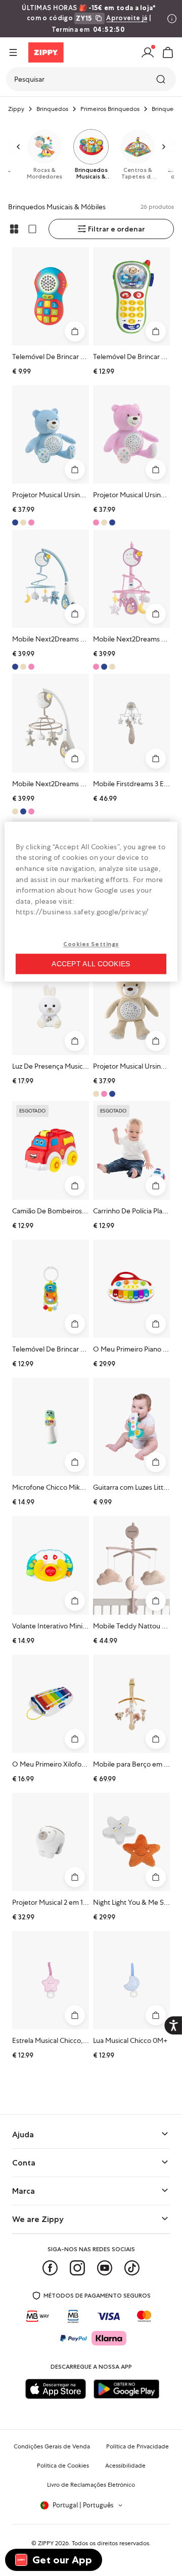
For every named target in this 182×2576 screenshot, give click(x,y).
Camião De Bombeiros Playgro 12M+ (68, 1211)
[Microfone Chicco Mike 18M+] (51, 1427)
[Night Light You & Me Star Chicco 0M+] (131, 1842)
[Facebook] (50, 2268)
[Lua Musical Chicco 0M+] (131, 1980)
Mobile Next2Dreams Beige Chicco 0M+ (75, 784)
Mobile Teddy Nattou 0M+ (135, 1626)
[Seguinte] (164, 147)
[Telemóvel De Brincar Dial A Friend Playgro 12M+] (51, 296)
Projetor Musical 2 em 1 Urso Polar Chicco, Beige (86, 1902)
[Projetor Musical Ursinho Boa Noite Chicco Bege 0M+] (131, 1006)
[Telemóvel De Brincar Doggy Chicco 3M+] (51, 1289)
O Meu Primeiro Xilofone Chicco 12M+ (71, 1764)
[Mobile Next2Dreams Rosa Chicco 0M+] (131, 579)
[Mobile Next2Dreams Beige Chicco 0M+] (51, 723)
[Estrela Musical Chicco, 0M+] (51, 1980)
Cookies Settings (91, 944)
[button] (168, 52)
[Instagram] (77, 2268)
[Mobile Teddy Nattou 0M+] (131, 1565)
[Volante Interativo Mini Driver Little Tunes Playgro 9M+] (51, 1565)
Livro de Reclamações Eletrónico (91, 2485)
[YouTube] (105, 2268)
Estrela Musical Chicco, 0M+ (56, 2040)
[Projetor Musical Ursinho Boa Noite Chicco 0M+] (51, 434)
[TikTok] (132, 2268)
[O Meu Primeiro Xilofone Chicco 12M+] (51, 1704)
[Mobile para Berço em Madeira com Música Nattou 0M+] (131, 1704)
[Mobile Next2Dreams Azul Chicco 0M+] (51, 579)
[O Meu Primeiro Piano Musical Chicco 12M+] (131, 1289)
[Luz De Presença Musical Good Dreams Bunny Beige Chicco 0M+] (51, 1006)
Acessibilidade (125, 2466)
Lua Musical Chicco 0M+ (130, 2040)
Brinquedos (52, 109)
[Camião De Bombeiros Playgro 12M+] (51, 1150)
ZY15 (84, 18)
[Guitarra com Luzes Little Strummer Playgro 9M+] (131, 1427)
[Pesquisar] (162, 79)
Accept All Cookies (91, 964)
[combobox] (91, 79)
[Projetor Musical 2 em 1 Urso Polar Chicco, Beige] (51, 1842)
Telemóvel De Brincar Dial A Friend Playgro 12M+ (87, 357)
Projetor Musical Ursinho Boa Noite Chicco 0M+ (86, 495)
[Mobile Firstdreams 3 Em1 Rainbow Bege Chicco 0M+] (131, 723)
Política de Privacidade (138, 2446)
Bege (23, 522)
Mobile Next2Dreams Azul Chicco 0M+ (72, 639)
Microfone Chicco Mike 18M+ (57, 1487)
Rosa (31, 522)
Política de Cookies (63, 2466)
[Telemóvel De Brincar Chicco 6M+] (131, 296)
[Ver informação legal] (172, 19)
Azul (112, 522)
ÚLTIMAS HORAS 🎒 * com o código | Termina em (89, 19)
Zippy (16, 109)
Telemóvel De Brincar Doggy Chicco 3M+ (75, 1349)
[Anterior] (18, 147)
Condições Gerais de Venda (52, 2446)
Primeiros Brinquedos (110, 109)
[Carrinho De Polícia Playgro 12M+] (131, 1150)
